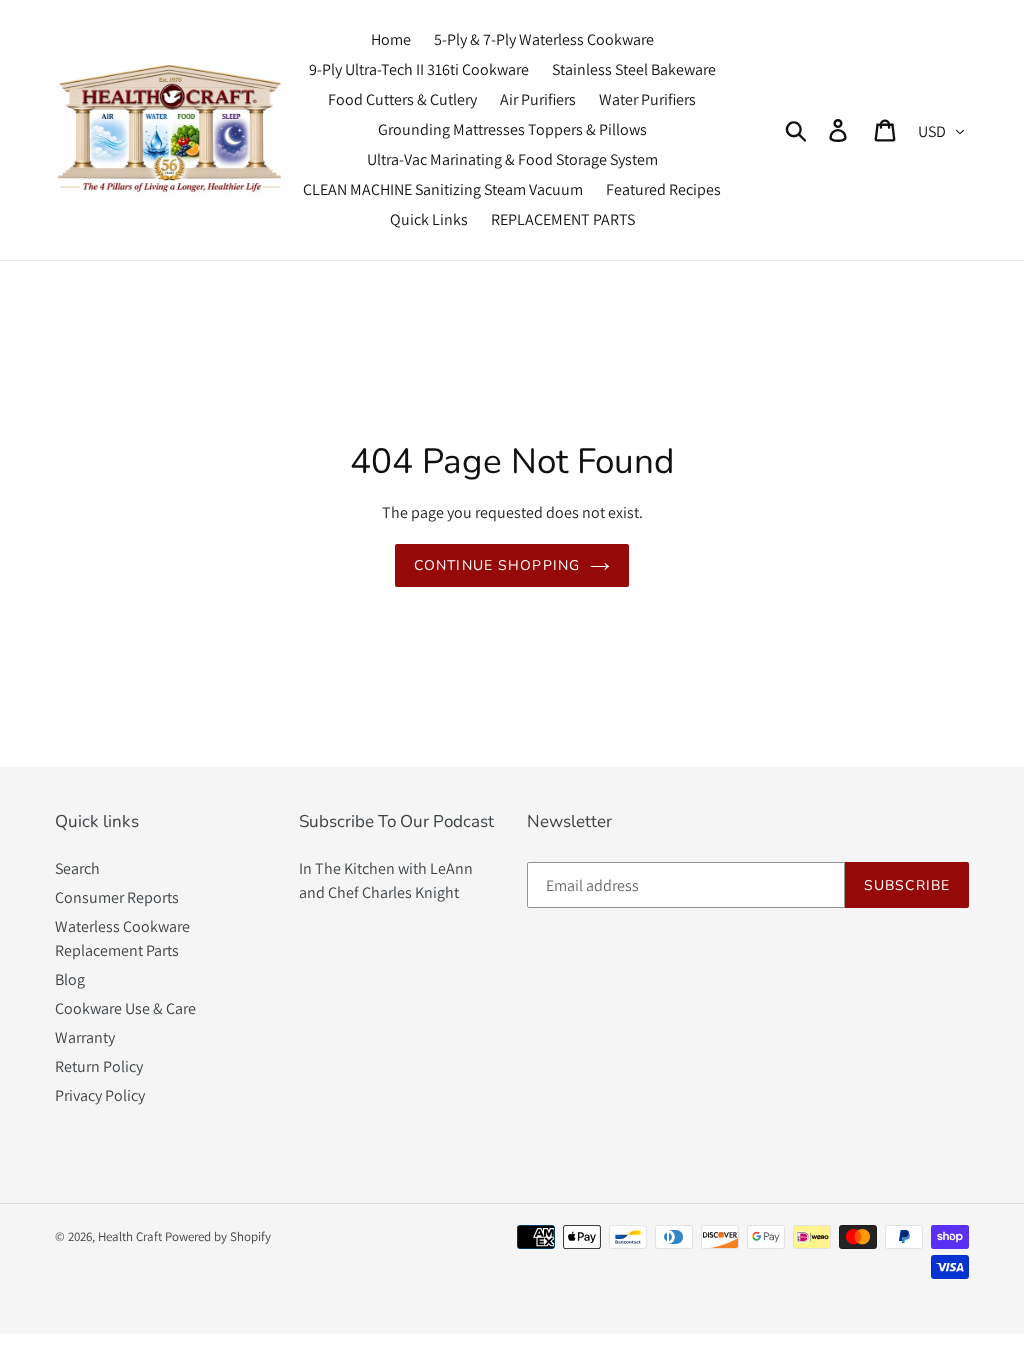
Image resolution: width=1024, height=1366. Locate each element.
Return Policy (99, 1066)
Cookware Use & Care (125, 1008)
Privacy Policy (100, 1095)
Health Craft (130, 1236)
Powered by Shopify (218, 1236)
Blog (70, 979)
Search (77, 868)
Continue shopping (497, 565)
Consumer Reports (117, 897)
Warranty (85, 1037)
